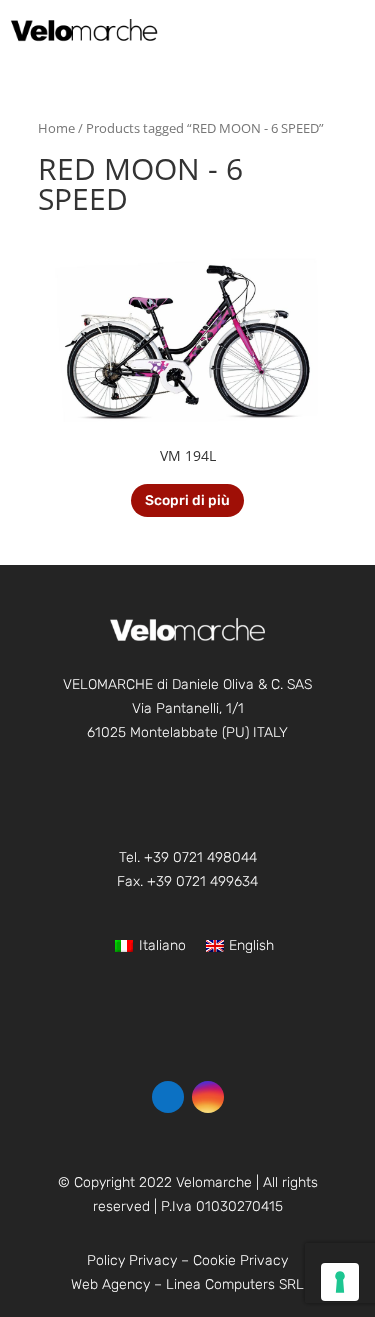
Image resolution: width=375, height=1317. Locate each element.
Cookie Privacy (240, 1260)
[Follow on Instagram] (208, 1097)
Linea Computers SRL (235, 1284)
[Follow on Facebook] (168, 1097)
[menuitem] (339, 29)
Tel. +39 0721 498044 (188, 857)
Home (56, 128)
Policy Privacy (132, 1260)
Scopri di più (187, 500)
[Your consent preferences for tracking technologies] (340, 1282)
